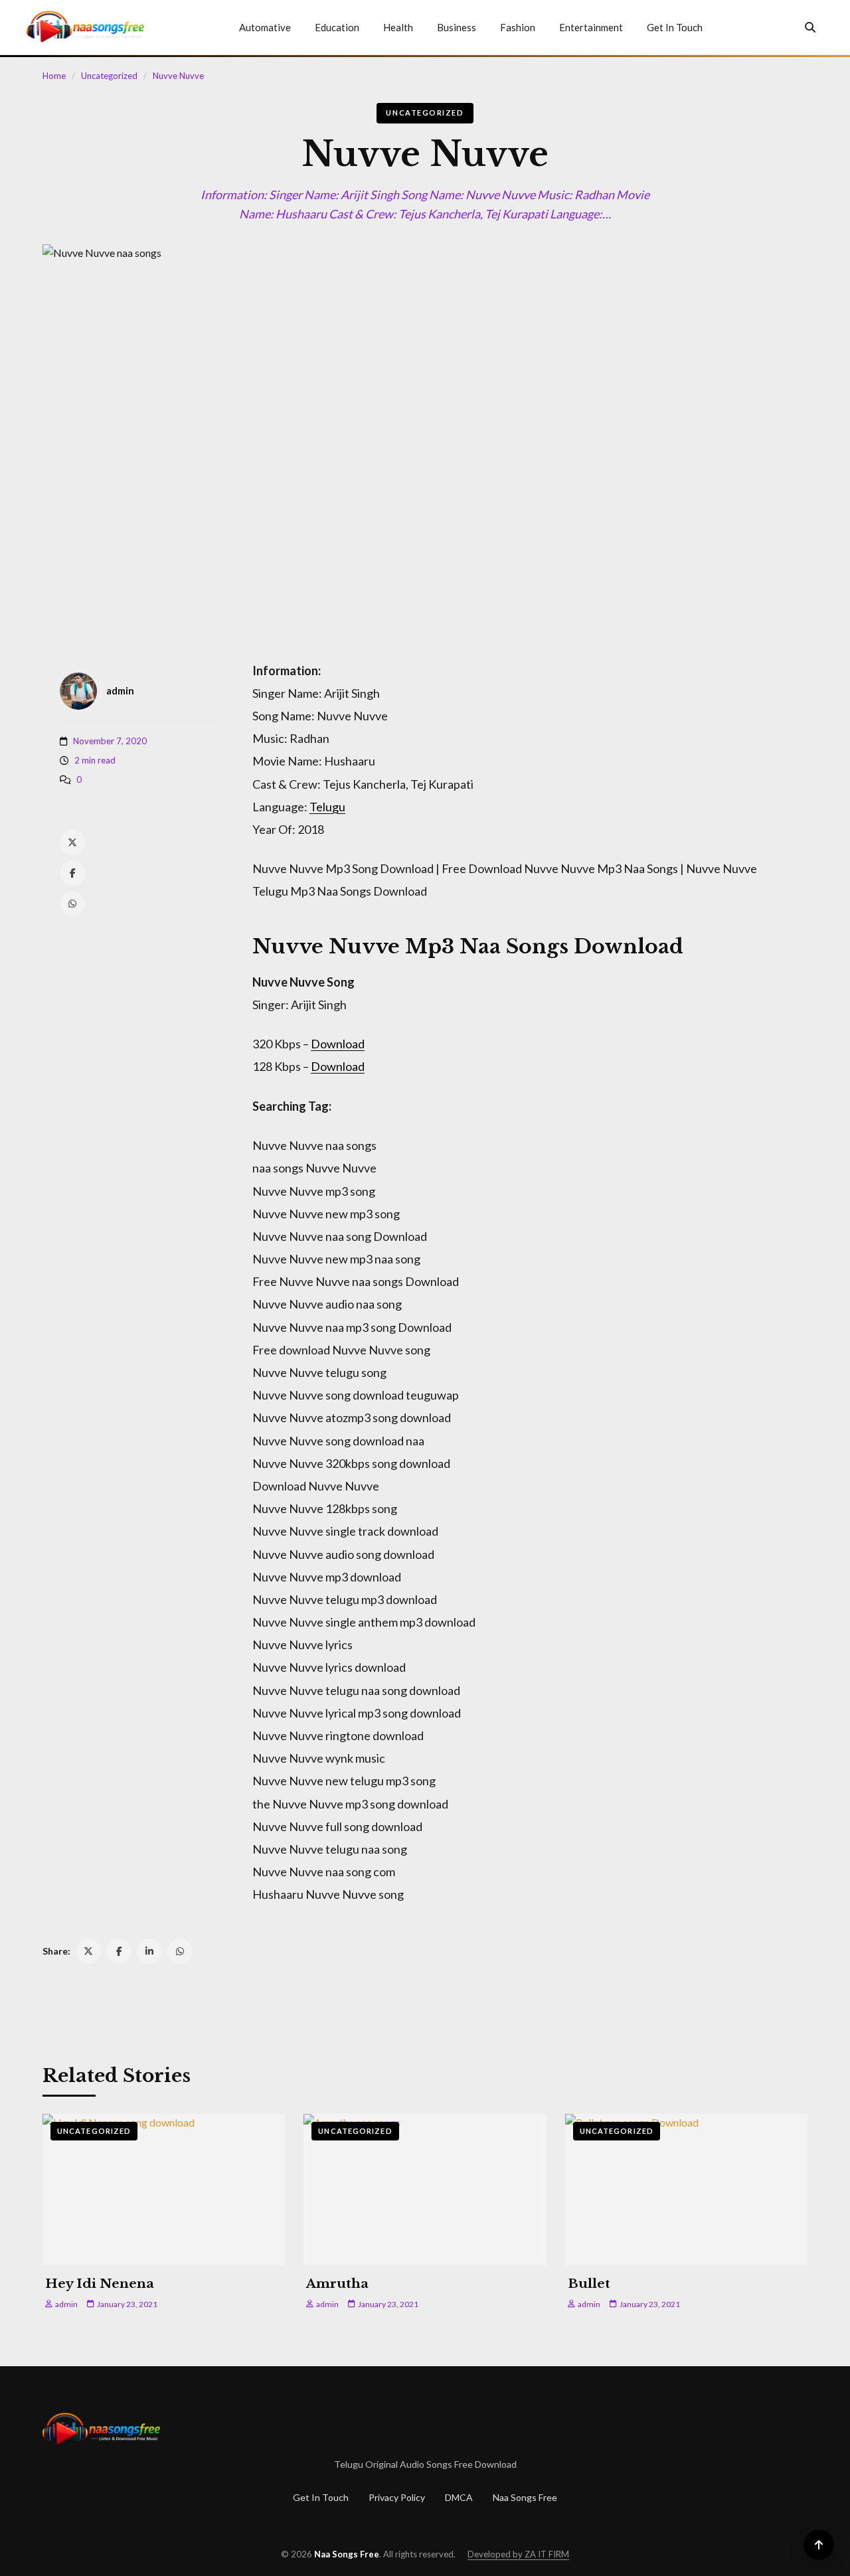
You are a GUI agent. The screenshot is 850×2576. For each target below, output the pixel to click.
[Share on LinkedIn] (149, 1951)
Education (337, 27)
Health (398, 27)
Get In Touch (675, 27)
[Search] (810, 27)
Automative (265, 27)
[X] (72, 843)
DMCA (459, 2497)
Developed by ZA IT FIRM (518, 2554)
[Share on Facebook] (119, 1951)
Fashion (518, 27)
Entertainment (591, 27)
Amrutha (337, 2284)
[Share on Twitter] (88, 1951)
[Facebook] (72, 873)
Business (457, 27)
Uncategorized (109, 76)
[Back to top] (819, 2545)
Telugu (327, 807)
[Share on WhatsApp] (180, 1951)
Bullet (589, 2284)
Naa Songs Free (525, 2497)
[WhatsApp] (72, 904)
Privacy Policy (397, 2497)
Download (338, 1044)
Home (54, 76)
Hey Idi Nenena (100, 2284)
